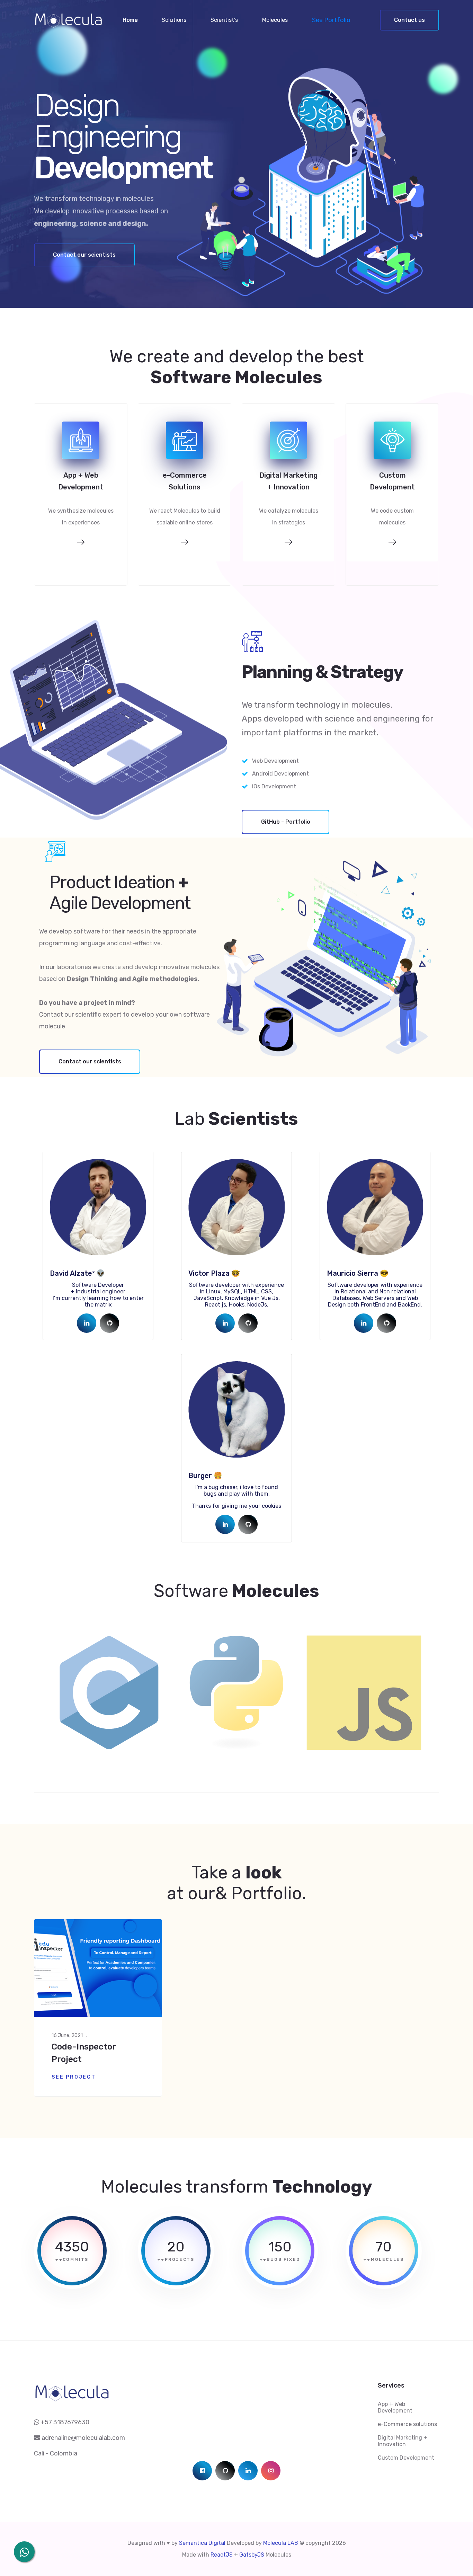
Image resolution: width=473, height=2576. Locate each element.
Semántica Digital (203, 2543)
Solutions (174, 20)
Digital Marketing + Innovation (403, 2441)
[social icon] (87, 1323)
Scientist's (224, 20)
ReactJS (222, 2555)
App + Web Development (395, 2407)
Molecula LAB (281, 2543)
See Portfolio (331, 20)
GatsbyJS (252, 2555)
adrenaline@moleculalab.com (83, 2438)
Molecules (275, 20)
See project (74, 2077)
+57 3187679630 (64, 2422)
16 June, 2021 (67, 2035)
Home (130, 20)
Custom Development (406, 2458)
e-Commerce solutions (407, 2424)
